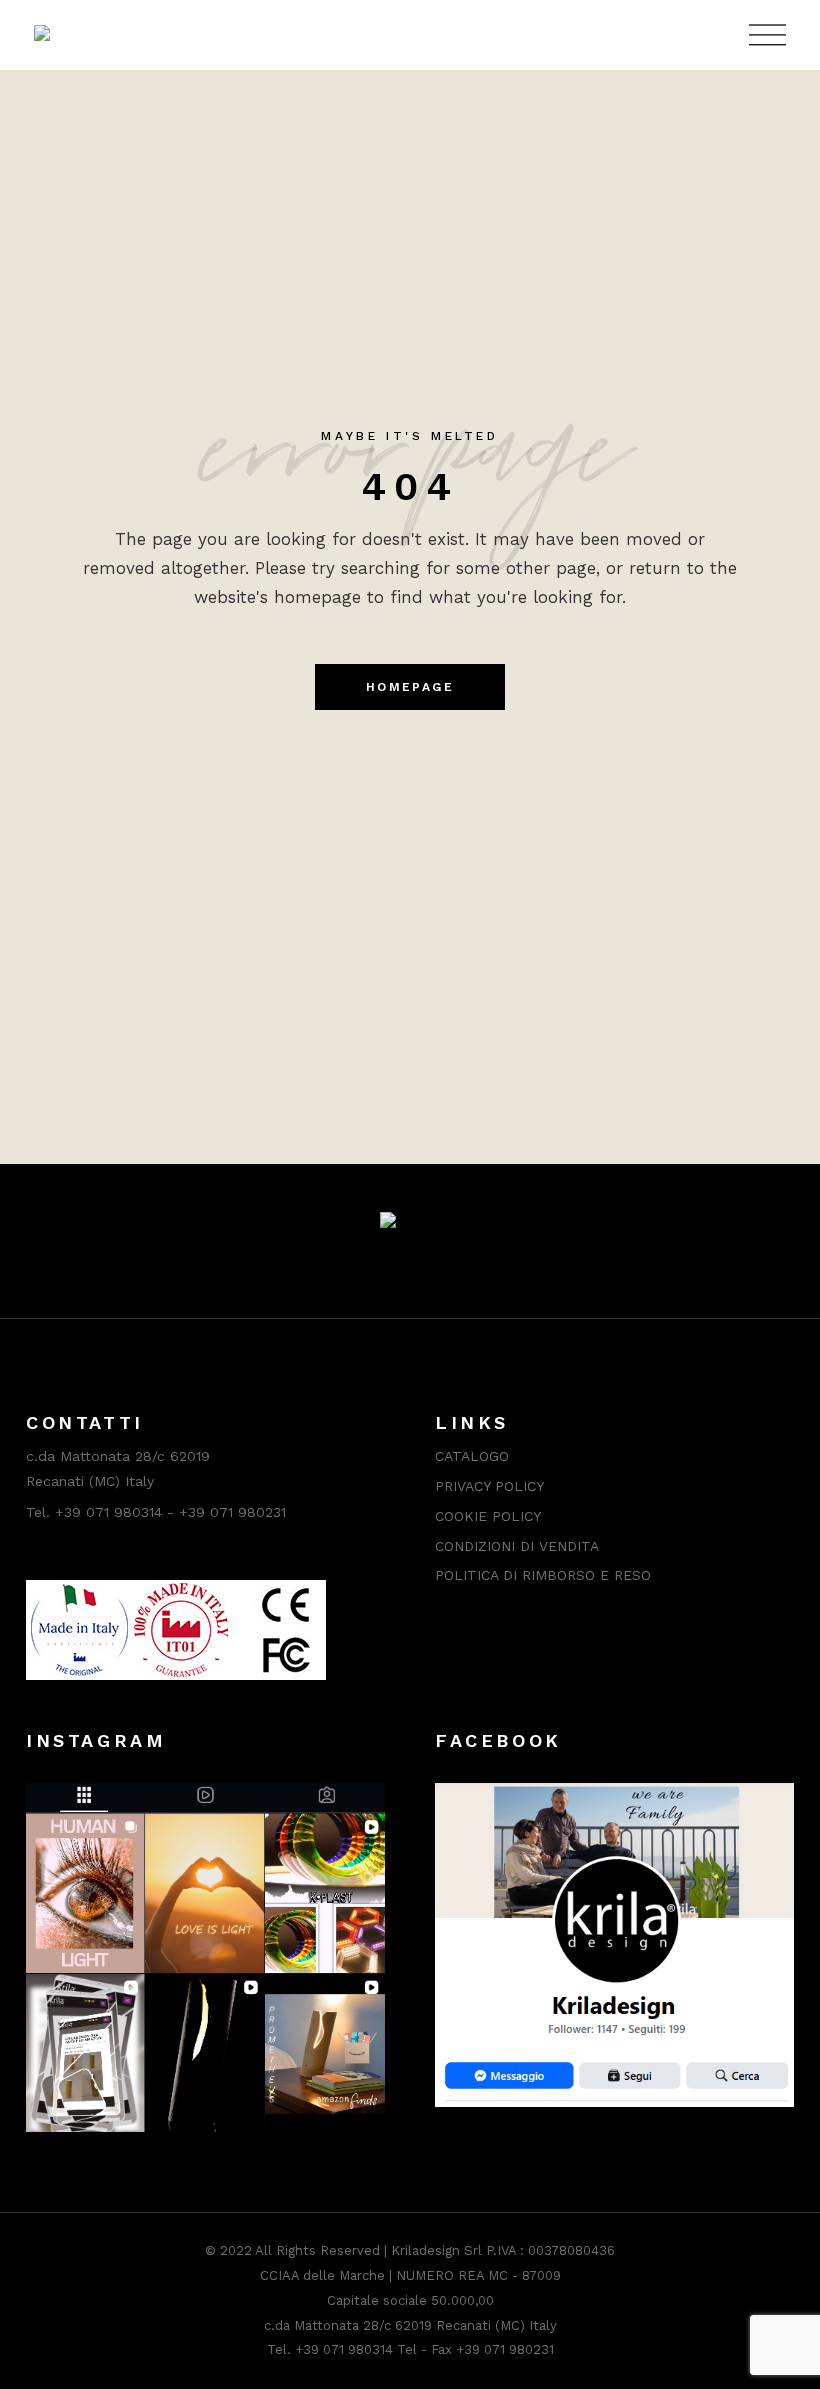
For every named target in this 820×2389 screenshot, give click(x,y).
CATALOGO (472, 1456)
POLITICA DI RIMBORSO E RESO (543, 1575)
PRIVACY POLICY (489, 1486)
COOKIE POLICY (488, 1516)
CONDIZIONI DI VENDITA (517, 1546)
